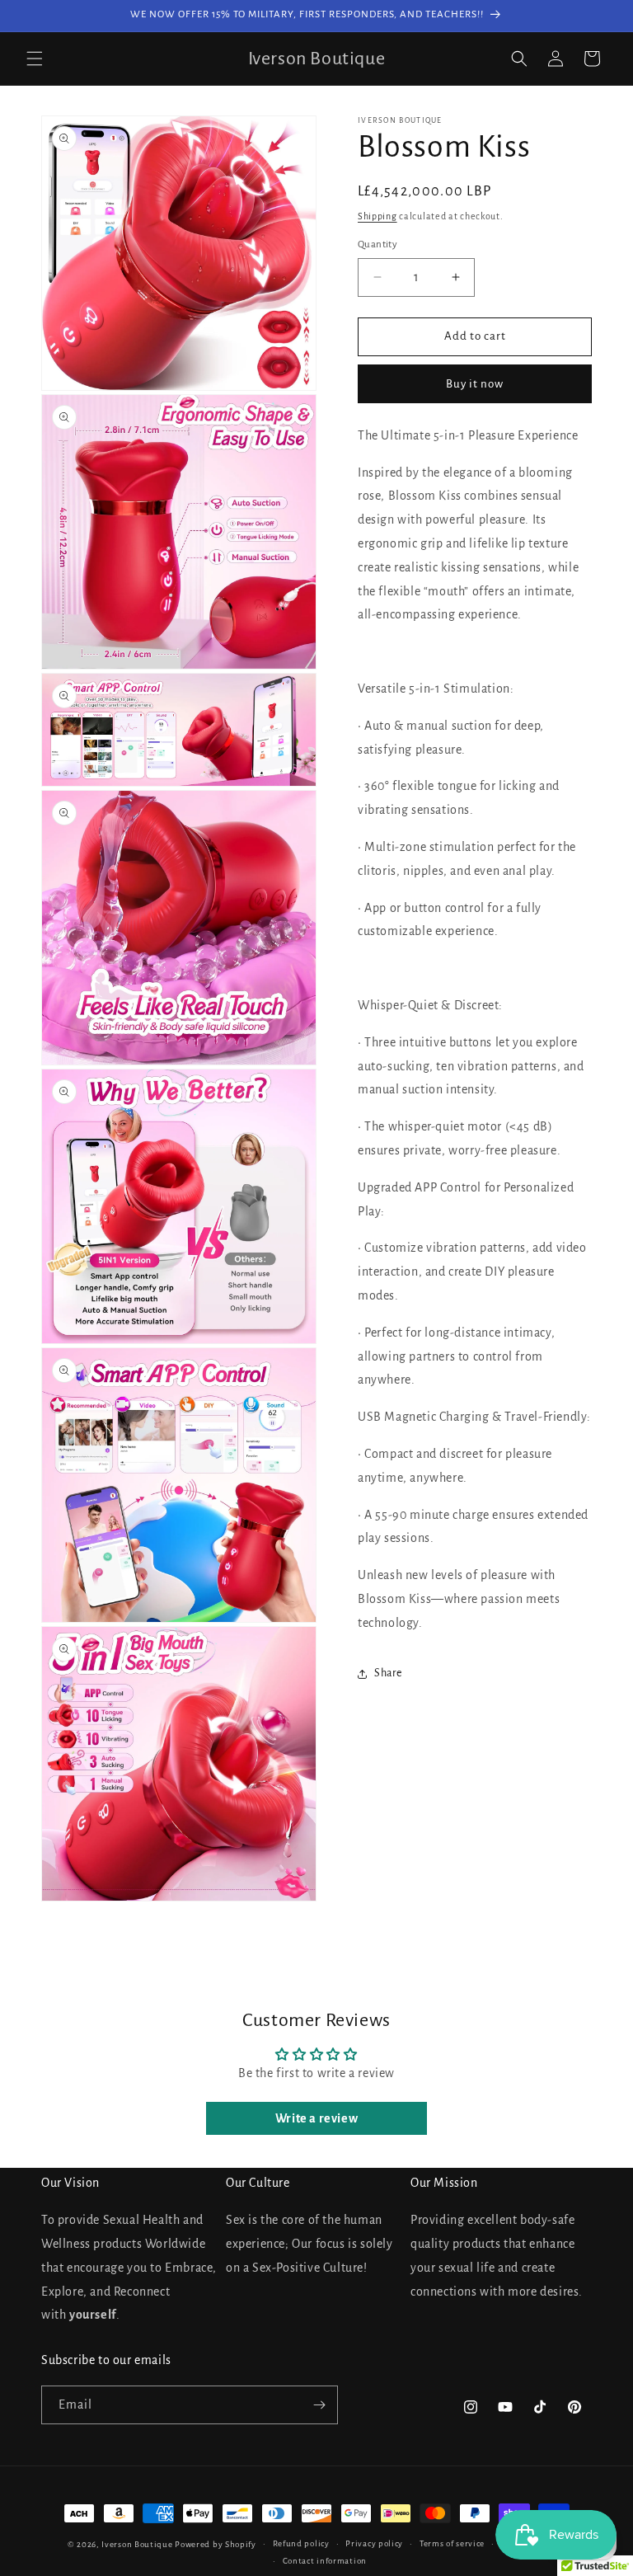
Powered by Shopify (216, 2544)
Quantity (377, 244)
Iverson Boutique (137, 2544)
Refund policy (301, 2543)
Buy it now (475, 384)
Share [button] (388, 1673)
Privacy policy (374, 2543)
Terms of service (452, 2543)
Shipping (377, 216)
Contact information (325, 2561)
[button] (35, 59)
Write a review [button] (316, 2118)
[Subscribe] (319, 2405)
